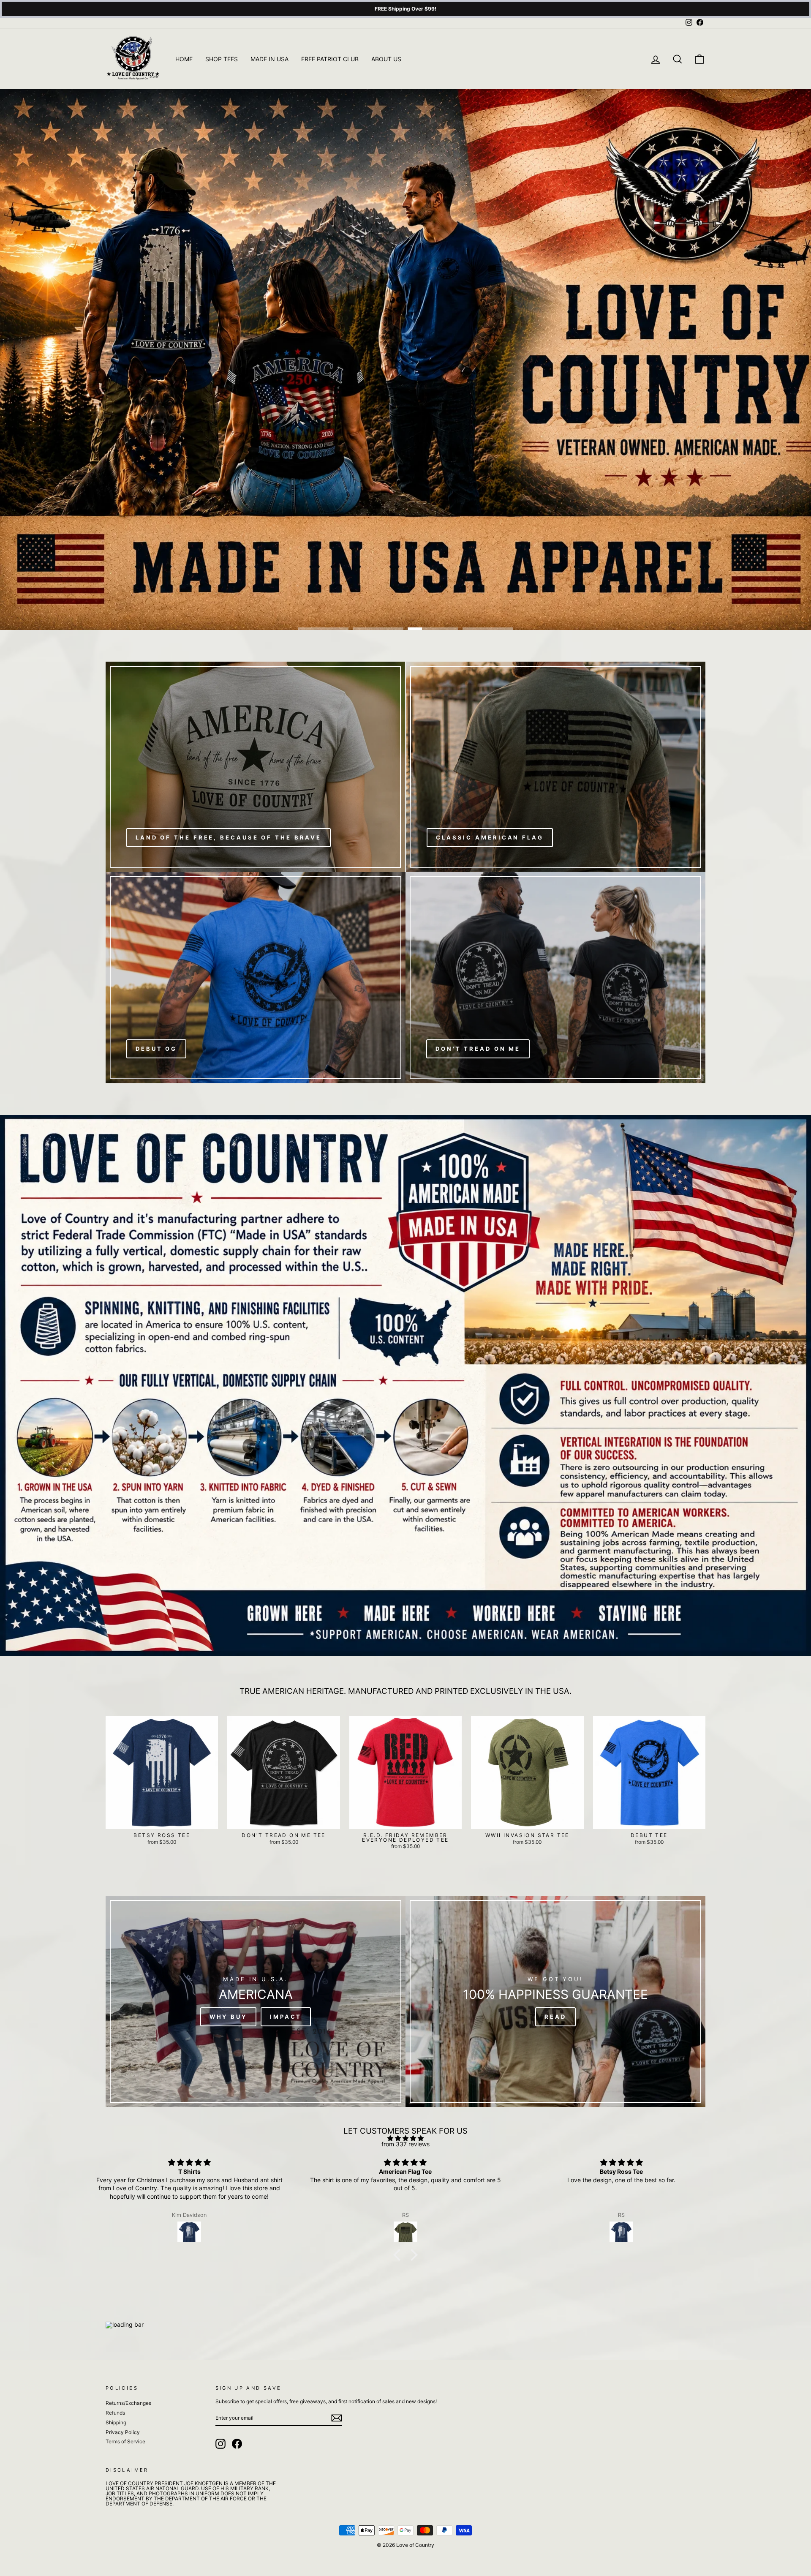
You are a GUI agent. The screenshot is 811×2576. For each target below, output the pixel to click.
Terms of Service (125, 2441)
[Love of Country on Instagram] (220, 2444)
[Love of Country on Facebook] (237, 2444)
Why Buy (228, 2017)
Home (184, 59)
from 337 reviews (405, 2144)
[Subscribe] (337, 2418)
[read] (555, 2001)
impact (286, 2017)
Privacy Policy (123, 2432)
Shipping (116, 2422)
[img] (405, 2138)
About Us (386, 59)
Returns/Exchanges (128, 2403)
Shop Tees (222, 59)
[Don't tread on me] (555, 978)
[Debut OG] (256, 978)
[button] (399, 2255)
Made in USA (269, 59)
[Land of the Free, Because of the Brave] (255, 767)
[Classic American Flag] (556, 767)
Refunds (115, 2413)
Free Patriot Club (330, 59)
